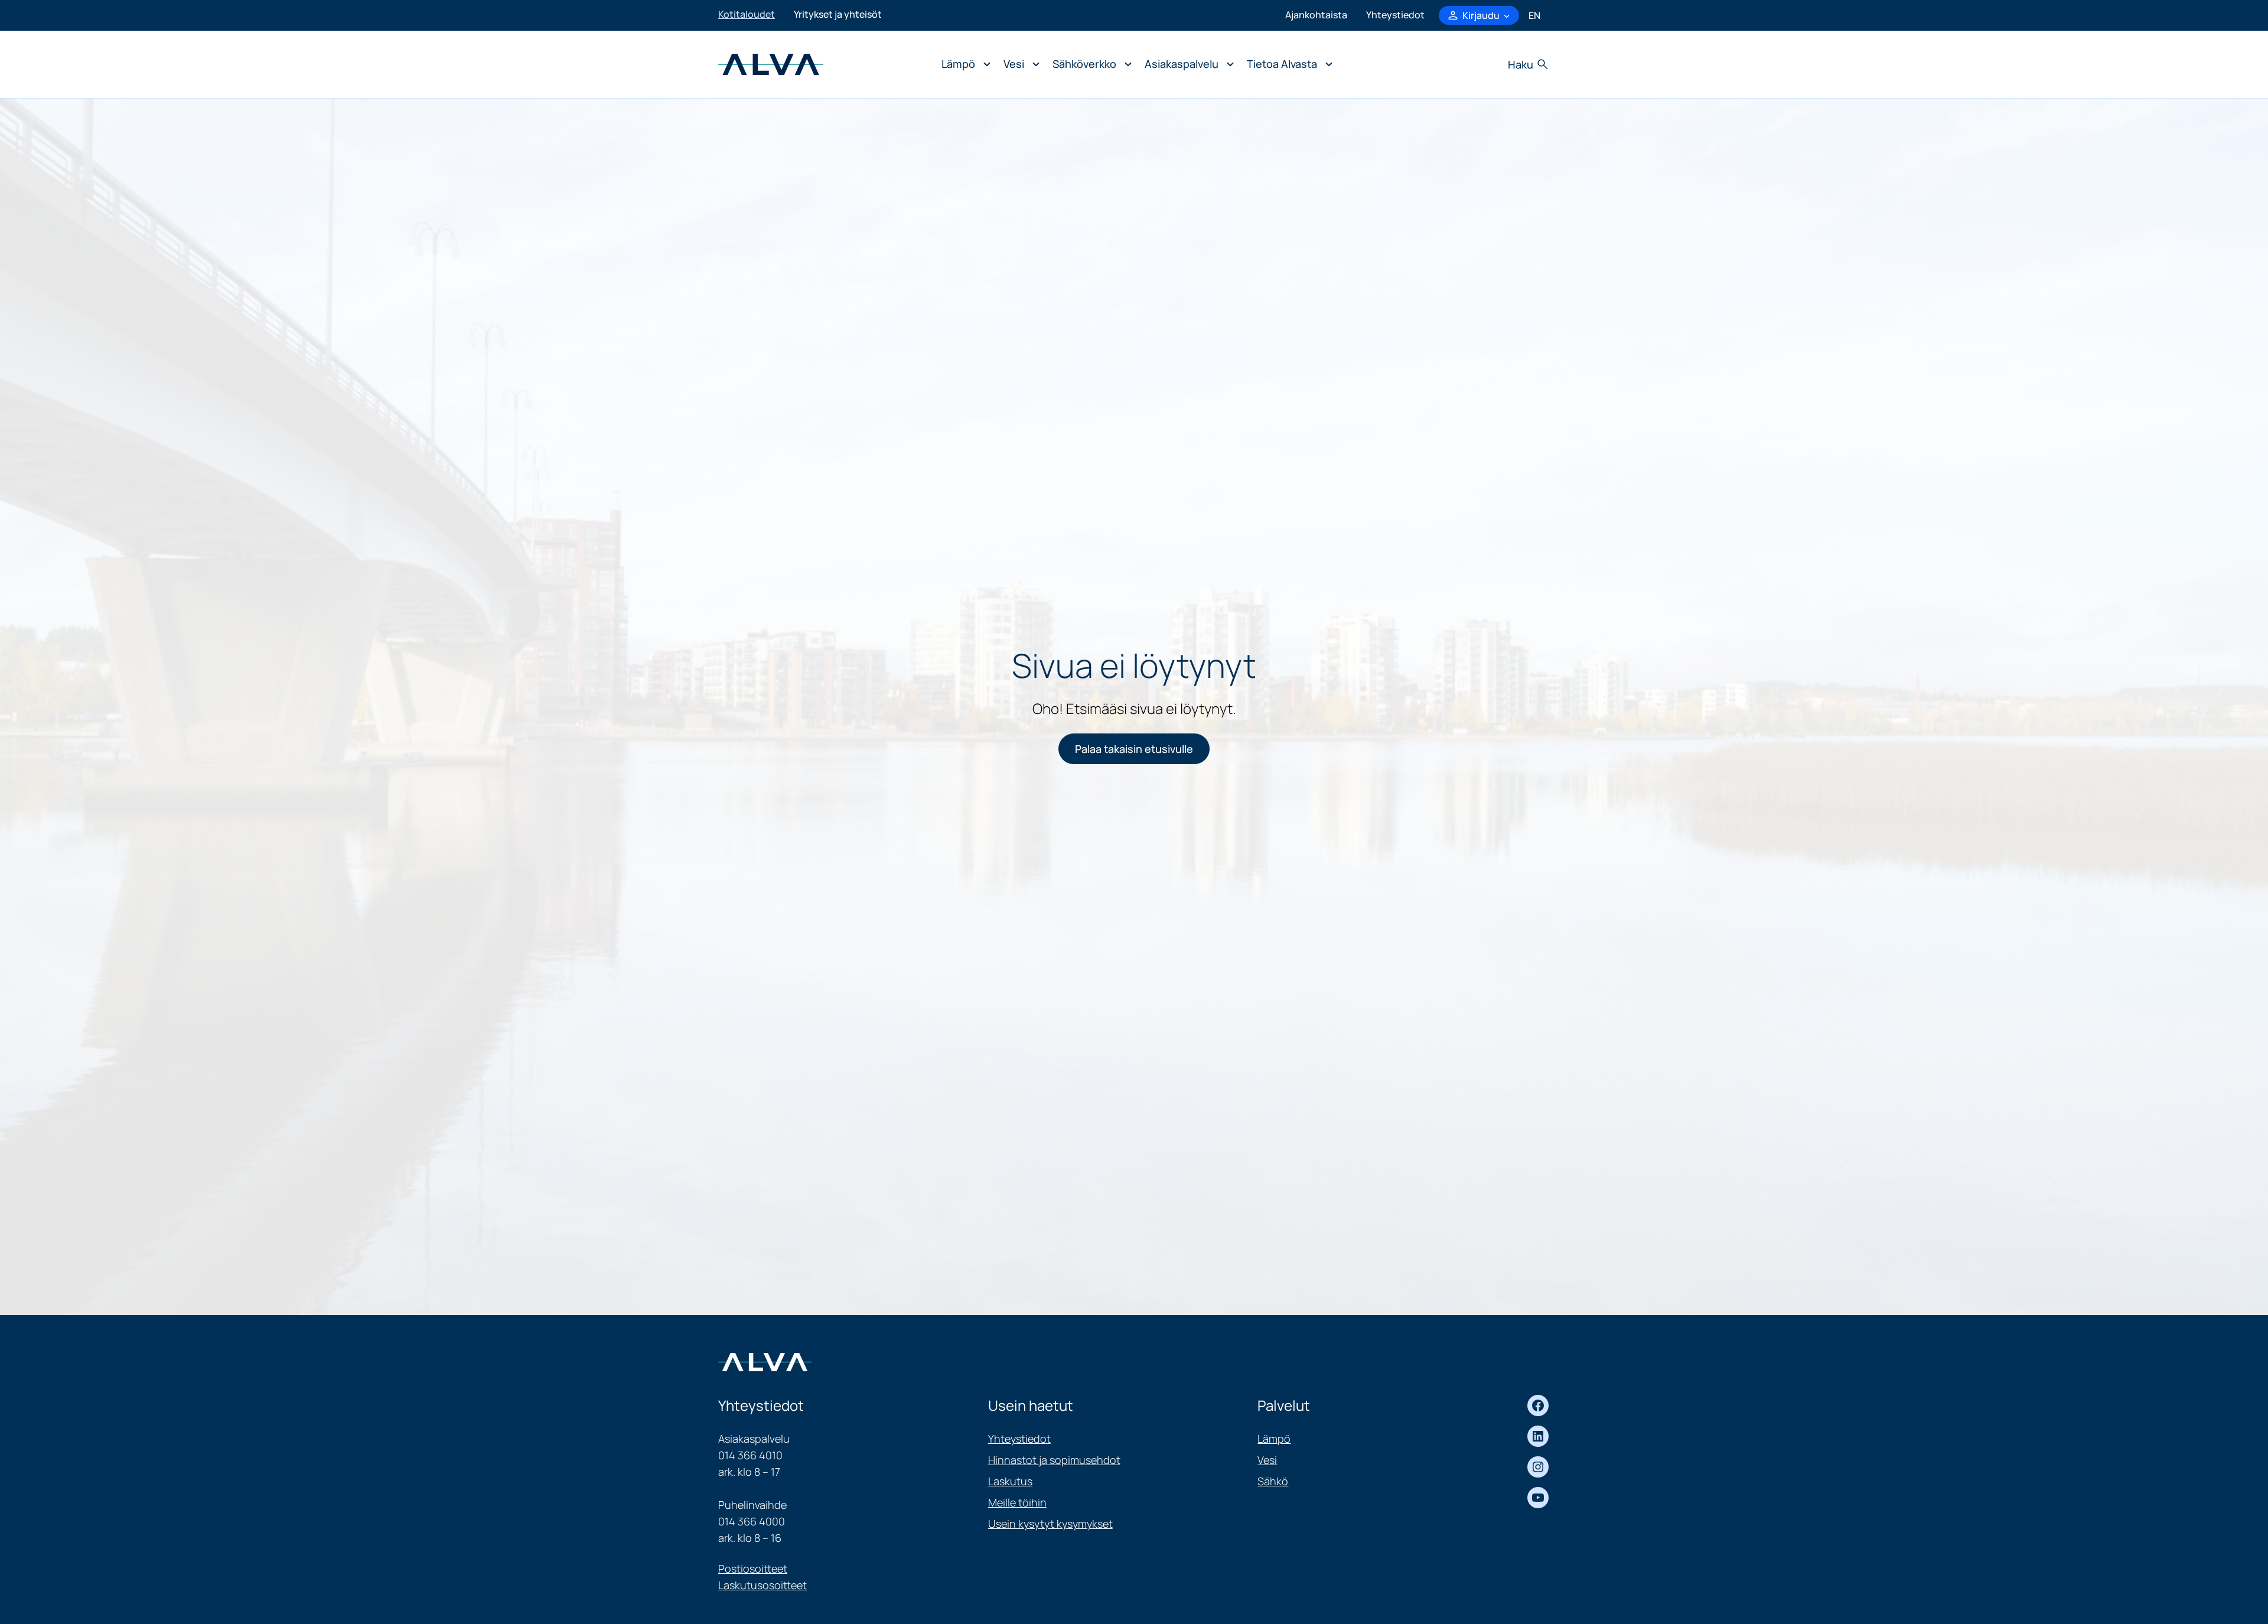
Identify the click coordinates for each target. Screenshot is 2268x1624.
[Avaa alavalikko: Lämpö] (963, 64)
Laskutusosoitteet (762, 1585)
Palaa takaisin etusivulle (1134, 749)
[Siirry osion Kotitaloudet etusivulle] (771, 63)
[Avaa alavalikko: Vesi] (1019, 64)
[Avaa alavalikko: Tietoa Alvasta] (1287, 64)
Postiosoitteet (753, 1568)
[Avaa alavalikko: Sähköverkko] (1089, 64)
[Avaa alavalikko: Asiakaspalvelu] (1186, 64)
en (1534, 15)
